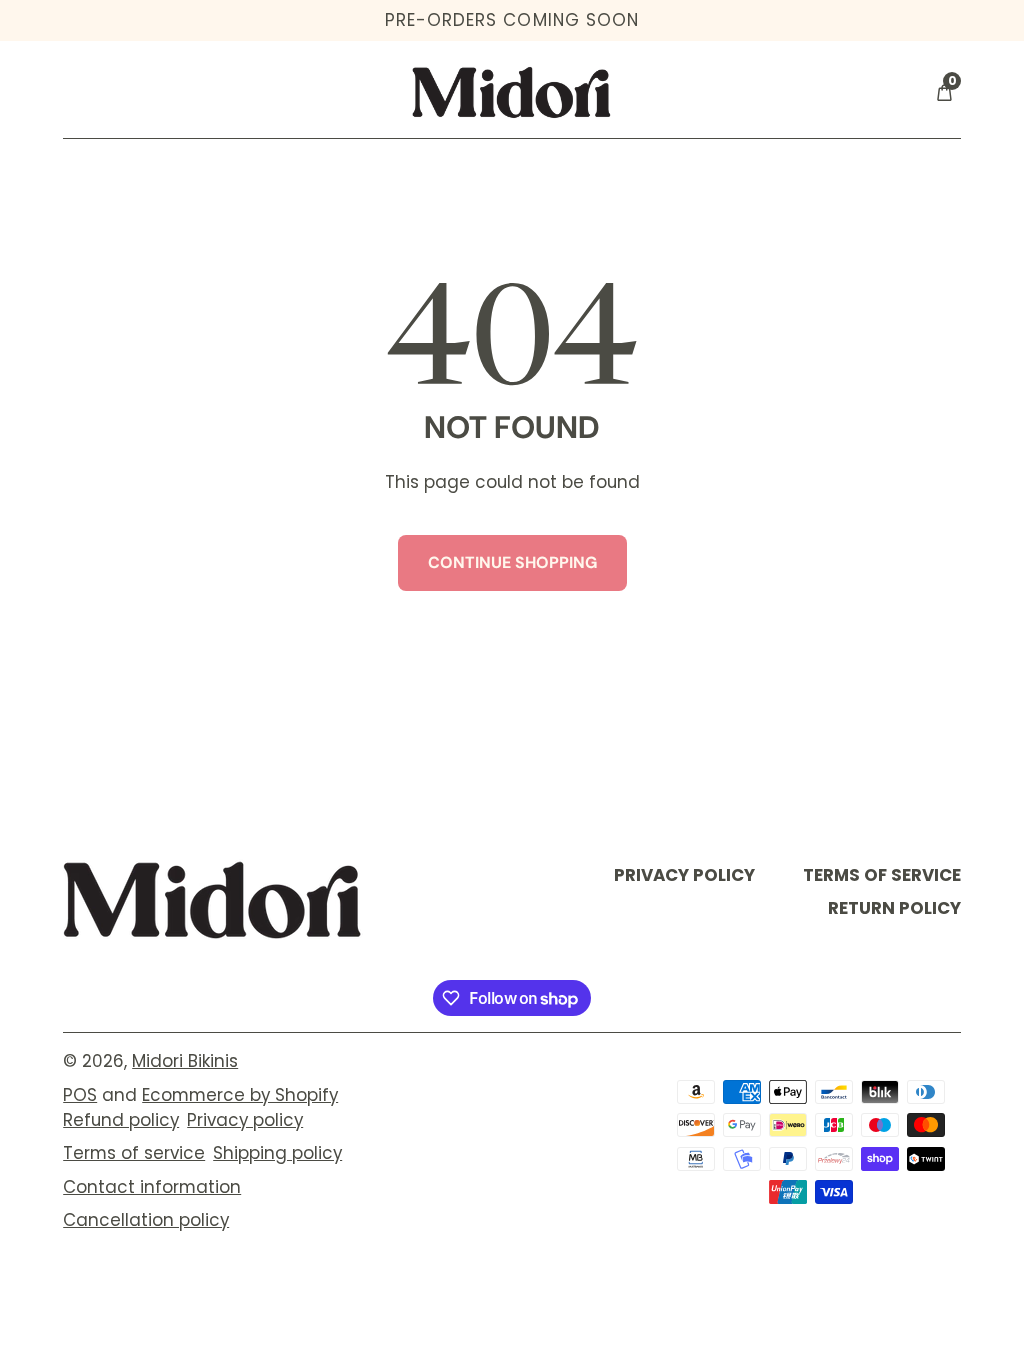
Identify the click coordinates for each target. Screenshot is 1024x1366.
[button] (944, 92)
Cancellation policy (146, 1220)
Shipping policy (277, 1153)
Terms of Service (882, 875)
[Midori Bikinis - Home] (512, 92)
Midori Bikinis (185, 1061)
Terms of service (134, 1153)
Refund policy (121, 1120)
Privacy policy (245, 1120)
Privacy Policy (684, 875)
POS (80, 1095)
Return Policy (894, 908)
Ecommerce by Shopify (240, 1095)
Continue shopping (512, 562)
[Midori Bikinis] (213, 899)
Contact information (152, 1187)
